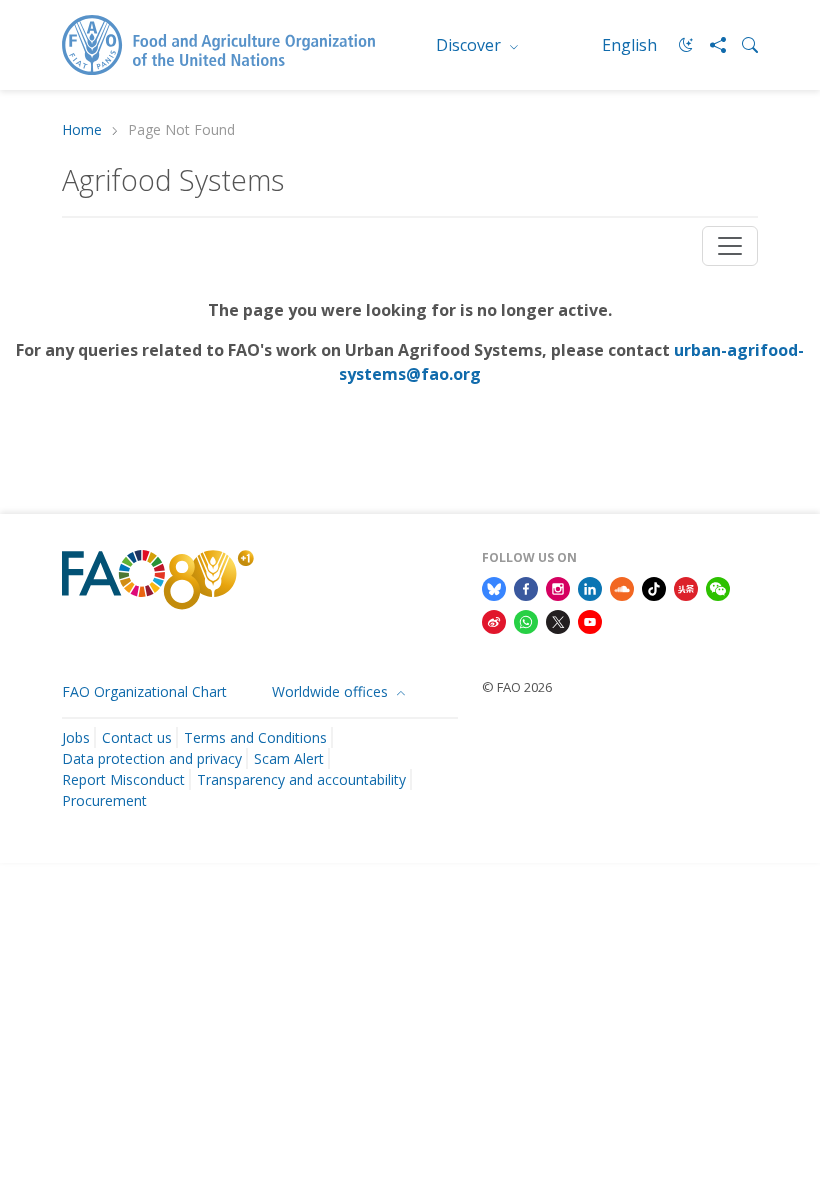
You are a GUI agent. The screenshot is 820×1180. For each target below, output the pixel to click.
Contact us (137, 737)
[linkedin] (590, 587)
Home (82, 130)
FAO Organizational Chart (144, 691)
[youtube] (590, 621)
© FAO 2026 (517, 687)
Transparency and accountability (301, 779)
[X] (558, 621)
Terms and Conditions (255, 737)
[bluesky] (494, 587)
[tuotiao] (686, 587)
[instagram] (558, 587)
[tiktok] (654, 587)
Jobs (76, 737)
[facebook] (526, 587)
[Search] (742, 45)
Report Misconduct (123, 779)
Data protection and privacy (152, 758)
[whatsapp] (526, 621)
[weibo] (494, 621)
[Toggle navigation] (730, 246)
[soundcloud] (622, 587)
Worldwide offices (332, 691)
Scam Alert (289, 758)
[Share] (710, 45)
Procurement (104, 800)
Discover (470, 45)
